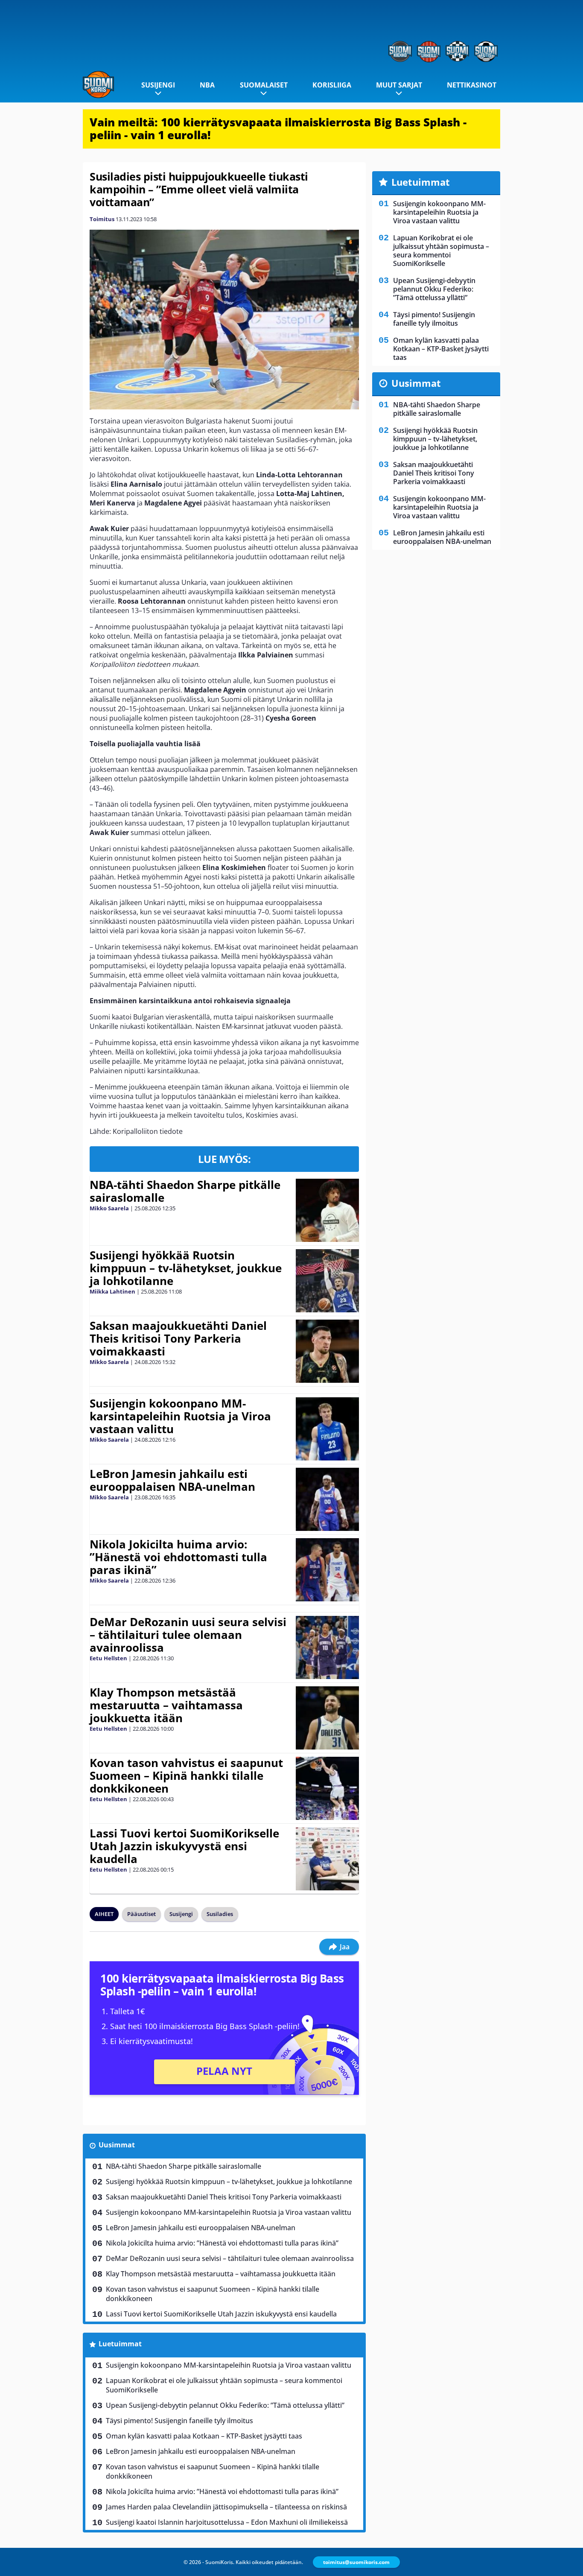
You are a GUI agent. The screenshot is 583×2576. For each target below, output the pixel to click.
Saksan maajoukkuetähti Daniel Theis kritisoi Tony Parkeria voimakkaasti (178, 1338)
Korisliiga (332, 85)
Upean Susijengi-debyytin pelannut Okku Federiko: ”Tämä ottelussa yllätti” (225, 2405)
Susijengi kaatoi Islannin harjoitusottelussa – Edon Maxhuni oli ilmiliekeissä (227, 2522)
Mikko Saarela (109, 1208)
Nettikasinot (472, 85)
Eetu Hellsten (108, 1658)
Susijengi (158, 85)
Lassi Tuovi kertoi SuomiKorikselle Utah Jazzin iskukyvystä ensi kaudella (184, 1846)
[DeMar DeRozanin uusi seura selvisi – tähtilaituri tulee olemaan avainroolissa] (327, 1647)
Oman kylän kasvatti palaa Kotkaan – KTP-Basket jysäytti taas (204, 2436)
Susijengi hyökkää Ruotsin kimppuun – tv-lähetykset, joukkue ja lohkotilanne (186, 1268)
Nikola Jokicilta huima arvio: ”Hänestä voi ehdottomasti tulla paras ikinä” (178, 1557)
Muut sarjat (399, 85)
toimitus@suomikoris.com (356, 2562)
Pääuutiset (141, 1914)
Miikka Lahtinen (112, 1291)
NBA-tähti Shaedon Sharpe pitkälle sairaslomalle (185, 1191)
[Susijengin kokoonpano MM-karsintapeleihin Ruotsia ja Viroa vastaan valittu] (327, 1429)
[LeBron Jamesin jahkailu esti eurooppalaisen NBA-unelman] (327, 1499)
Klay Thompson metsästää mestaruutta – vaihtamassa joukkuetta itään (166, 1705)
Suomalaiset (264, 85)
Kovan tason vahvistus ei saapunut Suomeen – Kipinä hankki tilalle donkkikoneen (186, 1776)
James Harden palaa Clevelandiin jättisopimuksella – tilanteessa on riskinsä (226, 2507)
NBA (207, 85)
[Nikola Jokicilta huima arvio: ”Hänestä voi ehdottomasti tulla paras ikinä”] (328, 1570)
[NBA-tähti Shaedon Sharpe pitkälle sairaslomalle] (327, 1210)
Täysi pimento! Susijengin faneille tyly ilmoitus (179, 2421)
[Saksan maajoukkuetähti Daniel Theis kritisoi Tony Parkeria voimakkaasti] (328, 1351)
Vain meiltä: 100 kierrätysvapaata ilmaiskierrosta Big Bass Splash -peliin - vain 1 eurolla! (278, 129)
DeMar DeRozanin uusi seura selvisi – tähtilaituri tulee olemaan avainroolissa (188, 1635)
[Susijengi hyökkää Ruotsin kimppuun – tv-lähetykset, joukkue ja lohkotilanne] (327, 1281)
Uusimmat (117, 2145)
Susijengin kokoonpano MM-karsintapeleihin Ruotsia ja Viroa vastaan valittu (180, 1416)
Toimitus (102, 219)
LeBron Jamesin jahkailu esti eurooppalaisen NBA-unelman (172, 1480)
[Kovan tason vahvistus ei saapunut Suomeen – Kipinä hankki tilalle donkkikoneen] (327, 1788)
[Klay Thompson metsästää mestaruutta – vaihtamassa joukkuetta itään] (327, 1718)
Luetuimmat (120, 2344)
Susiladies (220, 1914)
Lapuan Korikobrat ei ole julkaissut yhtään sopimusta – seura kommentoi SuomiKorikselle (224, 2385)
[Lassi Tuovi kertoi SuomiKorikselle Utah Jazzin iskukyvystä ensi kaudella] (327, 1859)
